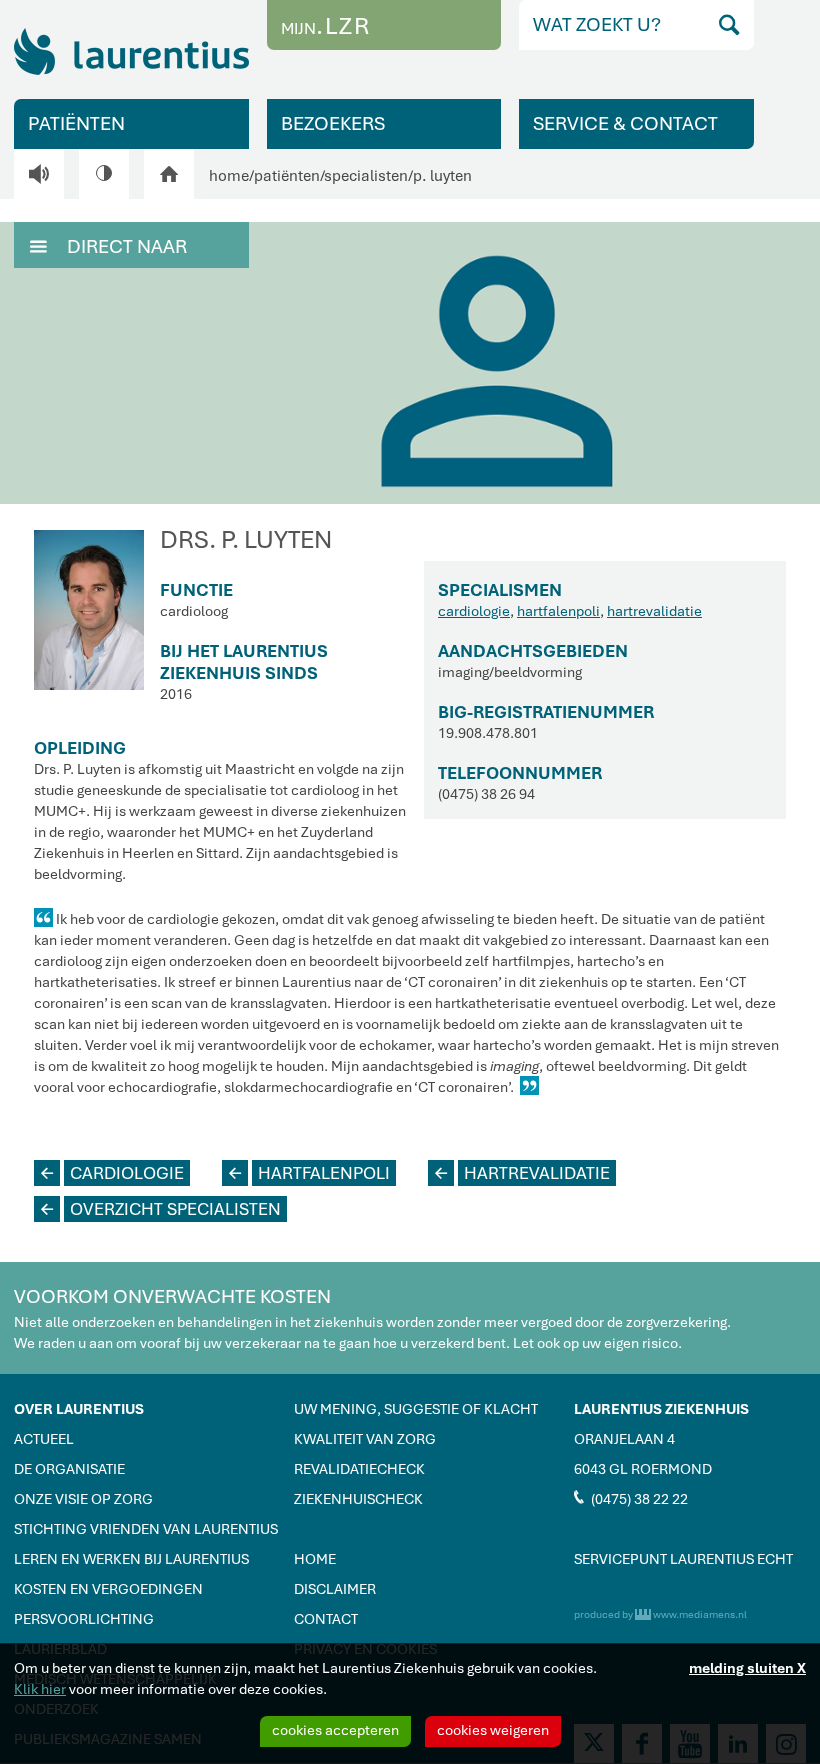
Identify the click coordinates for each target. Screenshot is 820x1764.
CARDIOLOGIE (112, 1173)
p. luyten (442, 176)
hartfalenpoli (558, 611)
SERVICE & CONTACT (625, 123)
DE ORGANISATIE (69, 1469)
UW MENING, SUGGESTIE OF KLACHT (416, 1409)
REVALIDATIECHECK (359, 1469)
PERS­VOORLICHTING (84, 1619)
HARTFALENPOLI (309, 1173)
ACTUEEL (44, 1439)
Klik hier (40, 1689)
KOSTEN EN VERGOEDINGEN (108, 1589)
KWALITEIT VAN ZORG (365, 1439)
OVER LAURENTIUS (79, 1409)
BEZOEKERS (333, 123)
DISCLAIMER (335, 1589)
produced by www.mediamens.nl (660, 1614)
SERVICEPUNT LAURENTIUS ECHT (683, 1559)
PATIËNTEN (76, 123)
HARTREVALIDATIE (522, 1173)
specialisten (366, 176)
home (229, 176)
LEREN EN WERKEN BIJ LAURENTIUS (131, 1559)
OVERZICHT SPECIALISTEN (161, 1209)
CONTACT (326, 1619)
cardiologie (474, 611)
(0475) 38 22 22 (631, 1498)
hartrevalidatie (654, 611)
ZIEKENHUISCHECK (358, 1499)
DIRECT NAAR (108, 246)
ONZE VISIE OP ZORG (83, 1499)
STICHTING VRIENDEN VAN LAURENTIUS (146, 1529)
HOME (315, 1559)
